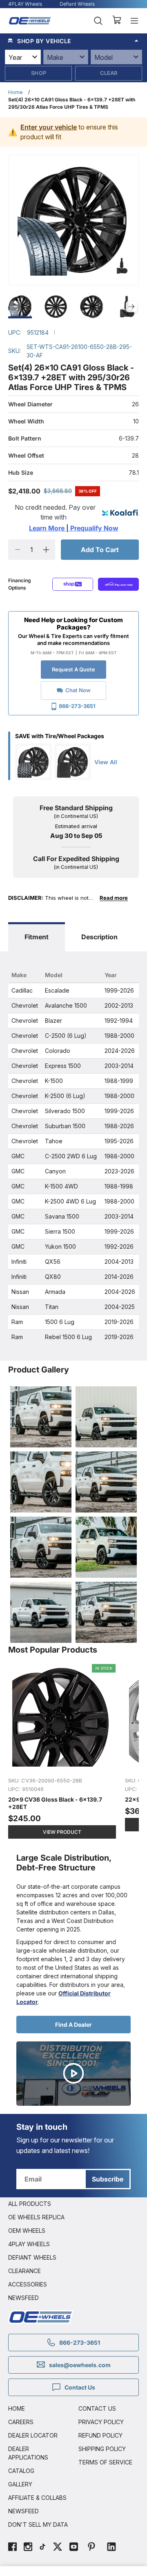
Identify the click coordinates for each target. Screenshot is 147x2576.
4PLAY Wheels (25, 4)
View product (62, 1832)
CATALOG (21, 2471)
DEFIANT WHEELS (32, 2257)
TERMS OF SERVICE (105, 2462)
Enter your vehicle (49, 127)
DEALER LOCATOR (33, 2435)
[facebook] (12, 2548)
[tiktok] (42, 2548)
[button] (73, 41)
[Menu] (134, 21)
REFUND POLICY (100, 2435)
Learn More (48, 528)
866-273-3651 (77, 706)
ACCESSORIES (28, 2284)
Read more (114, 898)
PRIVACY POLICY (101, 2422)
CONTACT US (97, 2408)
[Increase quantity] (46, 550)
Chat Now (78, 690)
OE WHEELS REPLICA (36, 2217)
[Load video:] (73, 2074)
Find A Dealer (73, 2025)
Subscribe (108, 2179)
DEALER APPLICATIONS (28, 2453)
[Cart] (117, 21)
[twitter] (58, 2548)
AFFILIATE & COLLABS (37, 2498)
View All (106, 762)
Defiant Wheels (77, 4)
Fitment (37, 937)
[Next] (131, 307)
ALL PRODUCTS (30, 2204)
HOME (17, 2408)
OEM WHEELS (27, 2231)
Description (99, 937)
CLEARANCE (24, 2271)
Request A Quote (73, 669)
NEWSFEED (23, 2298)
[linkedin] (111, 2548)
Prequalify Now (94, 528)
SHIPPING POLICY (102, 2449)
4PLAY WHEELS (29, 2244)
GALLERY (20, 2484)
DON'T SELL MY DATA (38, 2524)
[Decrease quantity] (17, 550)
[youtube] (74, 2548)
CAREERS (21, 2422)
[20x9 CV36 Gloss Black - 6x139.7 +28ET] (62, 1752)
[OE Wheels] (30, 21)
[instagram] (28, 2548)
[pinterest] (91, 2548)
